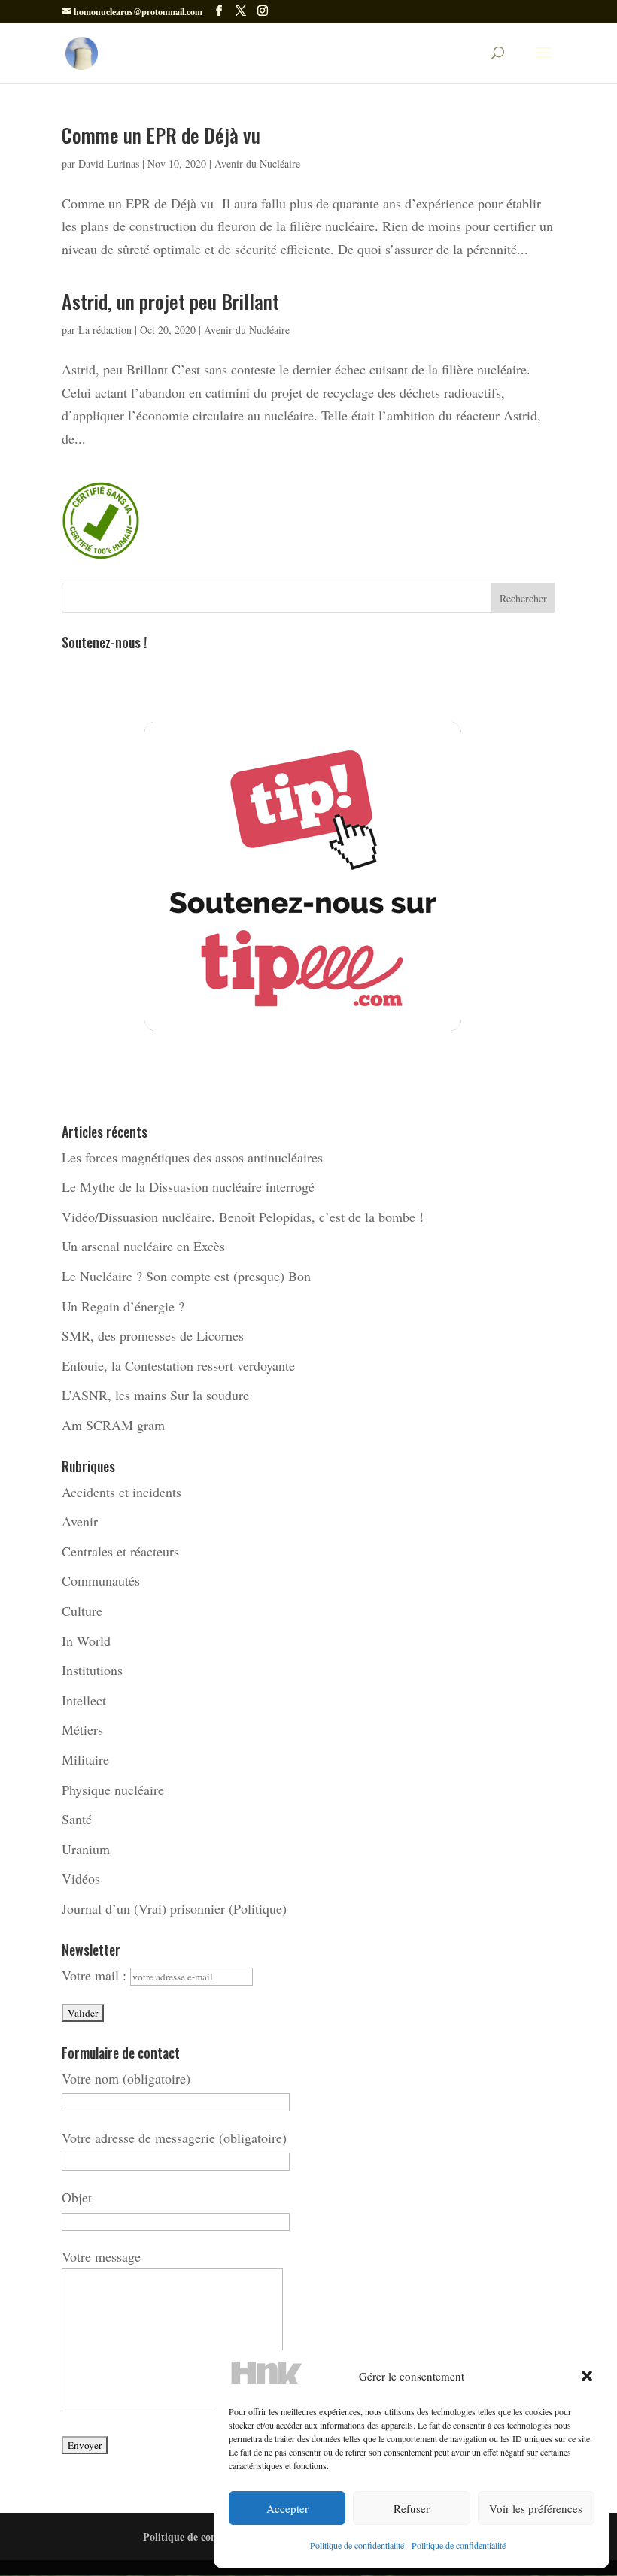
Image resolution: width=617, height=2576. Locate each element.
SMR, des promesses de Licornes (153, 1335)
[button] (587, 2376)
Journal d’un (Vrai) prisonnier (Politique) (174, 1908)
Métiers (82, 1729)
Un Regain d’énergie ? (123, 1306)
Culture (82, 1611)
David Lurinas (109, 164)
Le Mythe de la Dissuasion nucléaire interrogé (188, 1186)
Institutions (92, 1670)
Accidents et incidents (122, 1492)
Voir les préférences (536, 2508)
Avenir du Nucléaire (257, 164)
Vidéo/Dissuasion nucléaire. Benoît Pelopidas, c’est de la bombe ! (243, 1217)
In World (86, 1641)
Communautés (101, 1580)
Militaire (85, 1759)
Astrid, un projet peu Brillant (170, 301)
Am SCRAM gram (113, 1425)
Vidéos (81, 1878)
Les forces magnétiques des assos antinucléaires (192, 1157)
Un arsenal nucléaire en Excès (143, 1246)
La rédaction (105, 330)
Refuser (412, 2508)
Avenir (80, 1521)
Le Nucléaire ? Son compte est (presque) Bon (186, 1276)
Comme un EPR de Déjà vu (161, 135)
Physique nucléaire (113, 1790)
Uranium (86, 1849)
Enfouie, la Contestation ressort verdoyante (178, 1365)
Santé (77, 1819)
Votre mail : (96, 1975)
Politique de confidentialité (357, 2545)
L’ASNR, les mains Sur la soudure (155, 1395)
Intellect (84, 1700)
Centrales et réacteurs (120, 1551)
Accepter (287, 2508)
